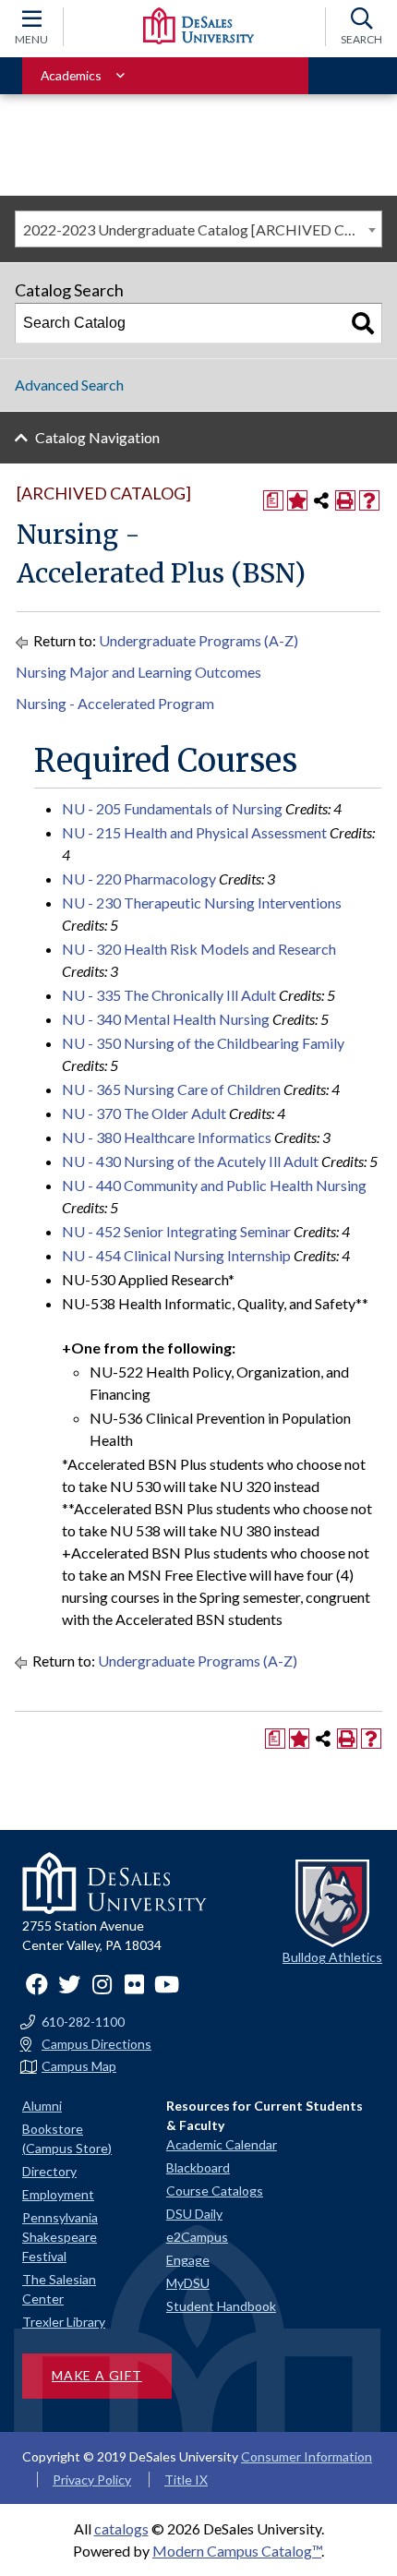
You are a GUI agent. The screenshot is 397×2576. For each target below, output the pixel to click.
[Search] (363, 323)
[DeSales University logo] (198, 26)
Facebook (37, 1984)
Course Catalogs (215, 2191)
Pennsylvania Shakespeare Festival (60, 2237)
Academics (71, 75)
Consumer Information (307, 2456)
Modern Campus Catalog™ (237, 2551)
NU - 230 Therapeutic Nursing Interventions (202, 903)
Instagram (102, 1984)
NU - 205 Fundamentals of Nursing (172, 808)
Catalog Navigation (97, 437)
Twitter (69, 1984)
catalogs (121, 2528)
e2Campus (197, 2237)
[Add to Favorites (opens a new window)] (297, 500)
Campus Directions (96, 2044)
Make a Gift (97, 2375)
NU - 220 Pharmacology (139, 879)
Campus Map (79, 2066)
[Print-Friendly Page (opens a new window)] (345, 500)
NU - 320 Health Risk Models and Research (199, 949)
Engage (188, 2260)
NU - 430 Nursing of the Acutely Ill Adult (190, 1161)
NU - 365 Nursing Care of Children (171, 1089)
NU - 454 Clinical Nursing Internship (176, 1255)
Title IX (186, 2480)
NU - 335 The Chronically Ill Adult (169, 995)
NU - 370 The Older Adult (144, 1113)
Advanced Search (69, 385)
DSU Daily (194, 2214)
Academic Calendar (222, 2144)
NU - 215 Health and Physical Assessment (194, 832)
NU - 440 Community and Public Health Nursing (214, 1185)
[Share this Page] (321, 500)
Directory (49, 2171)
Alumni (42, 2106)
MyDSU (188, 2283)
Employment (58, 2194)
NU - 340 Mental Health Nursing (166, 1019)
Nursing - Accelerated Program (115, 703)
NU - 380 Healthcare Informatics (167, 1137)
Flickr (134, 1984)
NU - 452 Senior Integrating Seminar (176, 1231)
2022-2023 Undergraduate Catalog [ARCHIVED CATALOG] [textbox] (202, 229)
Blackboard (198, 2167)
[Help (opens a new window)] (369, 500)
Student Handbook (221, 2306)
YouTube (166, 1984)
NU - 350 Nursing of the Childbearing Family (203, 1043)
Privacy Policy (92, 2480)
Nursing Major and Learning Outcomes (138, 672)
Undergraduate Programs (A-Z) (198, 640)
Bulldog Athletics (332, 1957)
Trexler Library (64, 2322)
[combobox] (198, 229)
